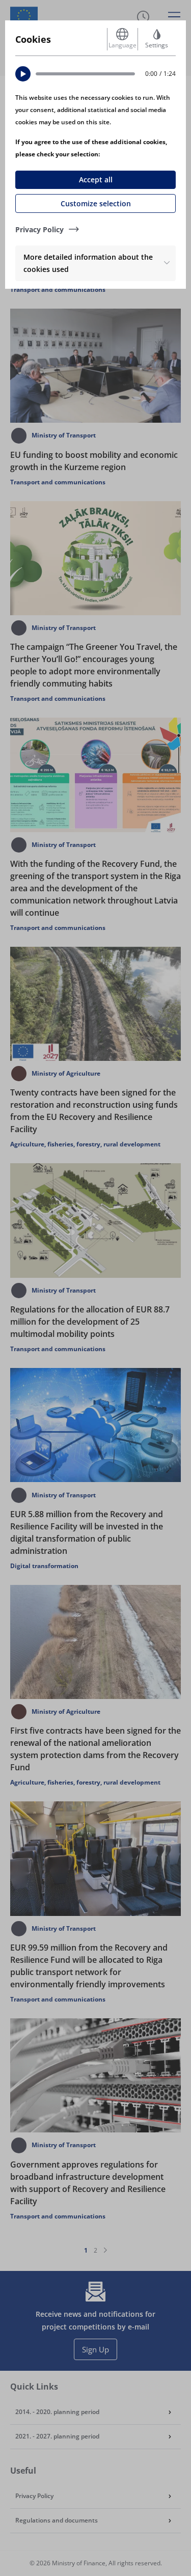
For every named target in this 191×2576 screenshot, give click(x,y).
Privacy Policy (39, 229)
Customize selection (96, 203)
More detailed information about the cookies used (88, 263)
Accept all (96, 180)
